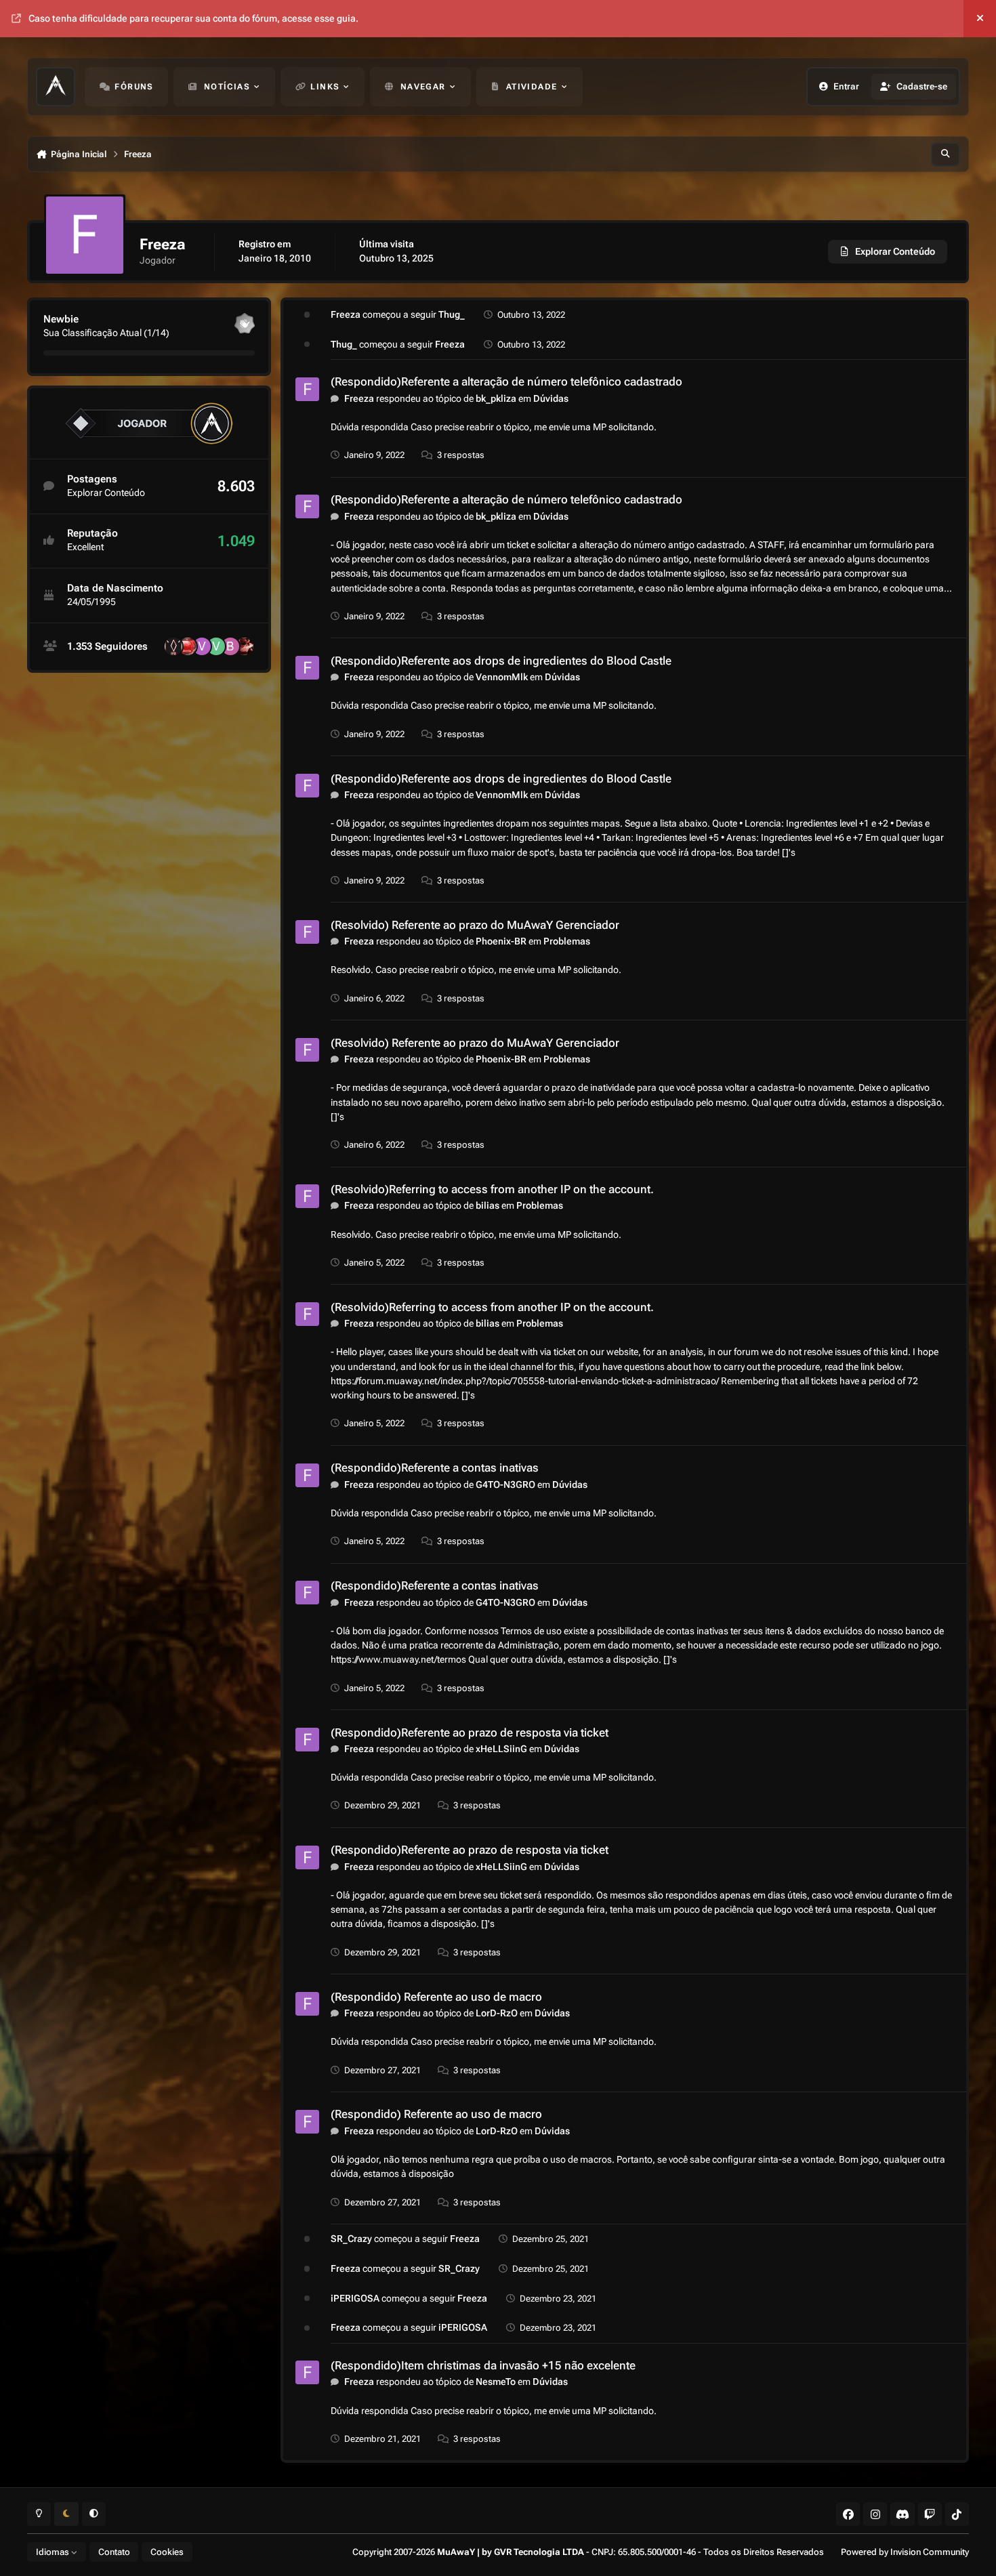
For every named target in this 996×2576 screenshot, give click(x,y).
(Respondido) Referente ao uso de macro (436, 1997)
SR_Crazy (351, 2239)
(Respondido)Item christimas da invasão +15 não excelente (483, 2365)
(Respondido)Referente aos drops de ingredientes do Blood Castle (501, 661)
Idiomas (54, 2552)
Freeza (346, 314)
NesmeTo (496, 2382)
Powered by (905, 2552)
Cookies (167, 2552)
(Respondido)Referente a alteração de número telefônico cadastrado (506, 381)
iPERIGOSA (355, 2298)
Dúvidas (551, 398)
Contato (114, 2552)
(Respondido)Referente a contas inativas (435, 1468)
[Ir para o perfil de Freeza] (307, 389)
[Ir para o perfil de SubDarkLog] (245, 646)
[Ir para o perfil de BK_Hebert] (230, 646)
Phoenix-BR (501, 941)
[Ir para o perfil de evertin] (188, 646)
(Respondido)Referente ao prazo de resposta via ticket (470, 1732)
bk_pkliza (496, 398)
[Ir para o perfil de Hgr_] (173, 646)
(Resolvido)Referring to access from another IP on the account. (492, 1189)
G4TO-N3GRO (505, 1484)
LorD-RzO (497, 2013)
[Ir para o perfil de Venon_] (202, 646)
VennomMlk (502, 677)
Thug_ (452, 314)
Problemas (567, 941)
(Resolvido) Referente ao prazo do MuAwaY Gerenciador (475, 925)
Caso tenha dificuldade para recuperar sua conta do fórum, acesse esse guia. (193, 18)
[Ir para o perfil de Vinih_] (216, 646)
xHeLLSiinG (501, 1749)
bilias (487, 1205)
